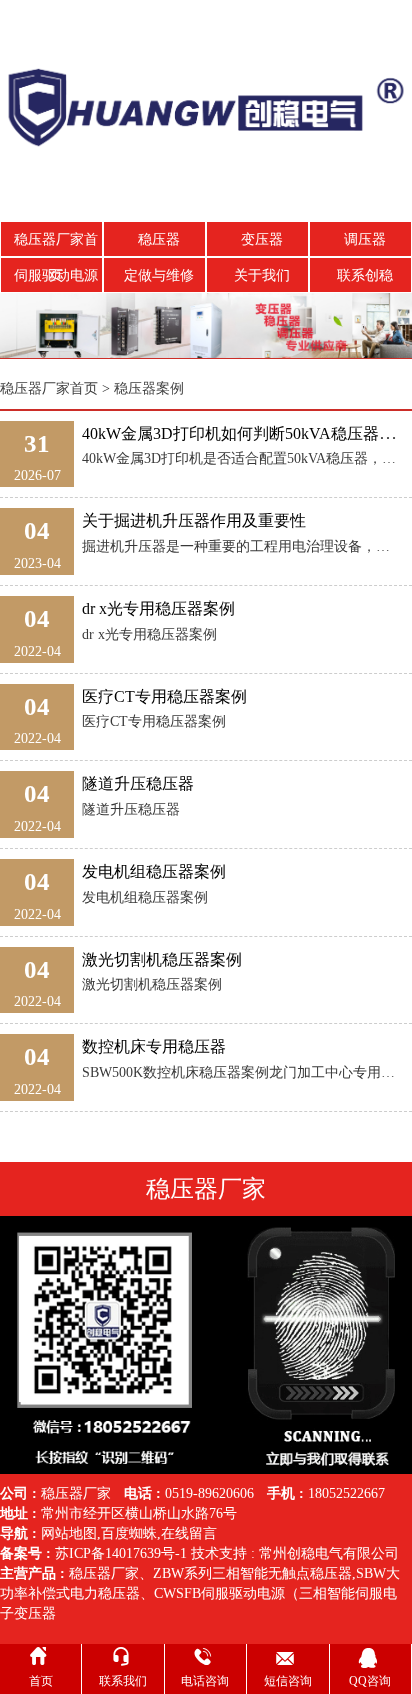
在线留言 (189, 1533)
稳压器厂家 (104, 1573)
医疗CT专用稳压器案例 (164, 696)
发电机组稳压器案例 (154, 871)
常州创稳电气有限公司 (329, 1553)
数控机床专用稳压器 (154, 1046)
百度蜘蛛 (129, 1533)
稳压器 (159, 239)
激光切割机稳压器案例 (162, 959)
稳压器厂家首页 (56, 245)
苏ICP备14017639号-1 (121, 1553)
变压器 (262, 239)
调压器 (365, 239)
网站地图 (69, 1533)
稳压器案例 (149, 388)
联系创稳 (365, 275)
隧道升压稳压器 (138, 783)
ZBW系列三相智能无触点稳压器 (252, 1573)
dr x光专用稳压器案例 (158, 608)
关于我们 (262, 275)
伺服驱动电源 (56, 275)
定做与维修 (159, 275)
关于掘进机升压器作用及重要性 (194, 520)
